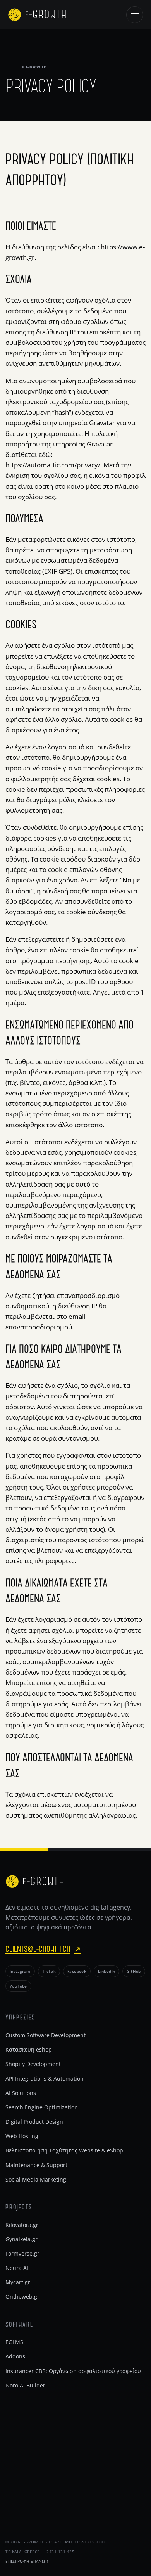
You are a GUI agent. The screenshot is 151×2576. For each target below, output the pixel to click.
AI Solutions (21, 2093)
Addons (15, 2356)
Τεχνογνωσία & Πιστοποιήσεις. (46, 2511)
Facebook (77, 1971)
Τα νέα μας (20, 2439)
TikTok (49, 1971)
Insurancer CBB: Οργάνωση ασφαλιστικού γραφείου (73, 2371)
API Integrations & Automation (45, 2079)
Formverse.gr (22, 2253)
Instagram (20, 1971)
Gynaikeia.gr (21, 2239)
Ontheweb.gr (22, 2297)
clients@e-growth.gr (43, 1949)
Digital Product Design (34, 2122)
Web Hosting (22, 2136)
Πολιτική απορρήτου (32, 2468)
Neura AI (17, 2268)
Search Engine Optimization (42, 2107)
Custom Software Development (45, 2035)
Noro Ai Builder (25, 2385)
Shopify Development (33, 2064)
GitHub (134, 1971)
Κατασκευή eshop (29, 2049)
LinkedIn (106, 1971)
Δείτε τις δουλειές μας (34, 2454)
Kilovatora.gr (22, 2225)
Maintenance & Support (36, 2165)
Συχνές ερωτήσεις (29, 2497)
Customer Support (29, 2482)
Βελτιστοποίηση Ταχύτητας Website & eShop (64, 2150)
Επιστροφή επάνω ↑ (27, 2561)
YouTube (18, 1986)
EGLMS (14, 2342)
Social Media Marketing (36, 2179)
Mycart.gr (18, 2282)
